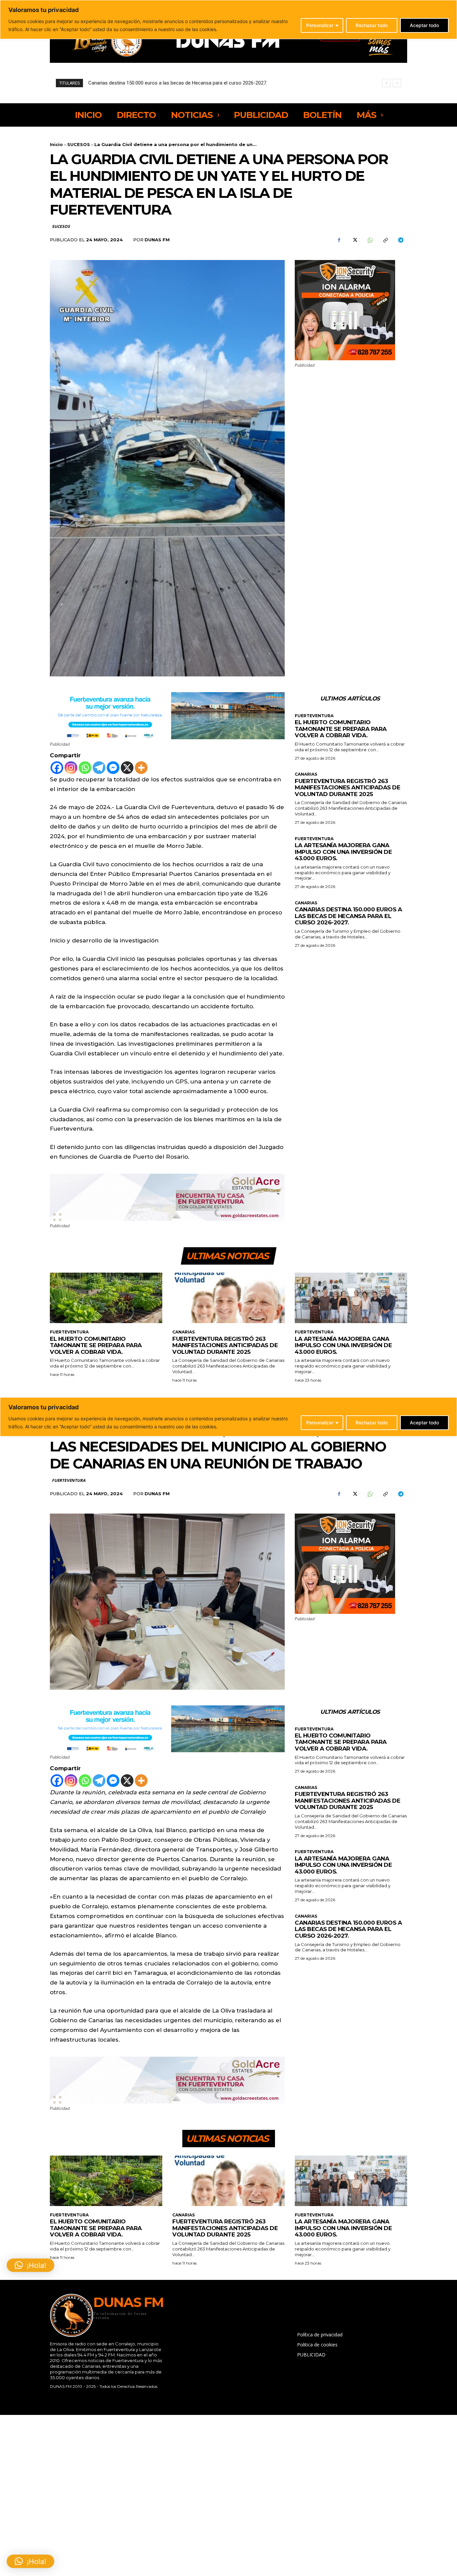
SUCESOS (79, 144)
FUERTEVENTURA (314, 716)
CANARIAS (306, 774)
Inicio (56, 144)
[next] (397, 83)
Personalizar (320, 25)
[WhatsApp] (370, 240)
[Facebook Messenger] (113, 768)
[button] (30, 2561)
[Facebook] (339, 240)
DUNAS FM (157, 240)
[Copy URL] (385, 240)
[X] (354, 240)
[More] (141, 768)
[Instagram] (71, 768)
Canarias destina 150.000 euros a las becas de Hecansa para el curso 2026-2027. (348, 916)
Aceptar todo (424, 25)
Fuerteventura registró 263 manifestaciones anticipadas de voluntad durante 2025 (347, 788)
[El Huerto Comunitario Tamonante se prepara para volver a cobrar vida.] (106, 1298)
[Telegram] (400, 240)
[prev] (386, 83)
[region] (229, 20)
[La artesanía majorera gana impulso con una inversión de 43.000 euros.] (351, 1298)
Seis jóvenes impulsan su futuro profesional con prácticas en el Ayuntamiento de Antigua (187, 83)
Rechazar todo (372, 25)
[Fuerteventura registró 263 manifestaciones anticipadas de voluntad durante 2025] (229, 1298)
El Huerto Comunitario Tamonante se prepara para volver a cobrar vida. (341, 729)
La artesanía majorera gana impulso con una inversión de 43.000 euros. (343, 852)
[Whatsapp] (85, 768)
